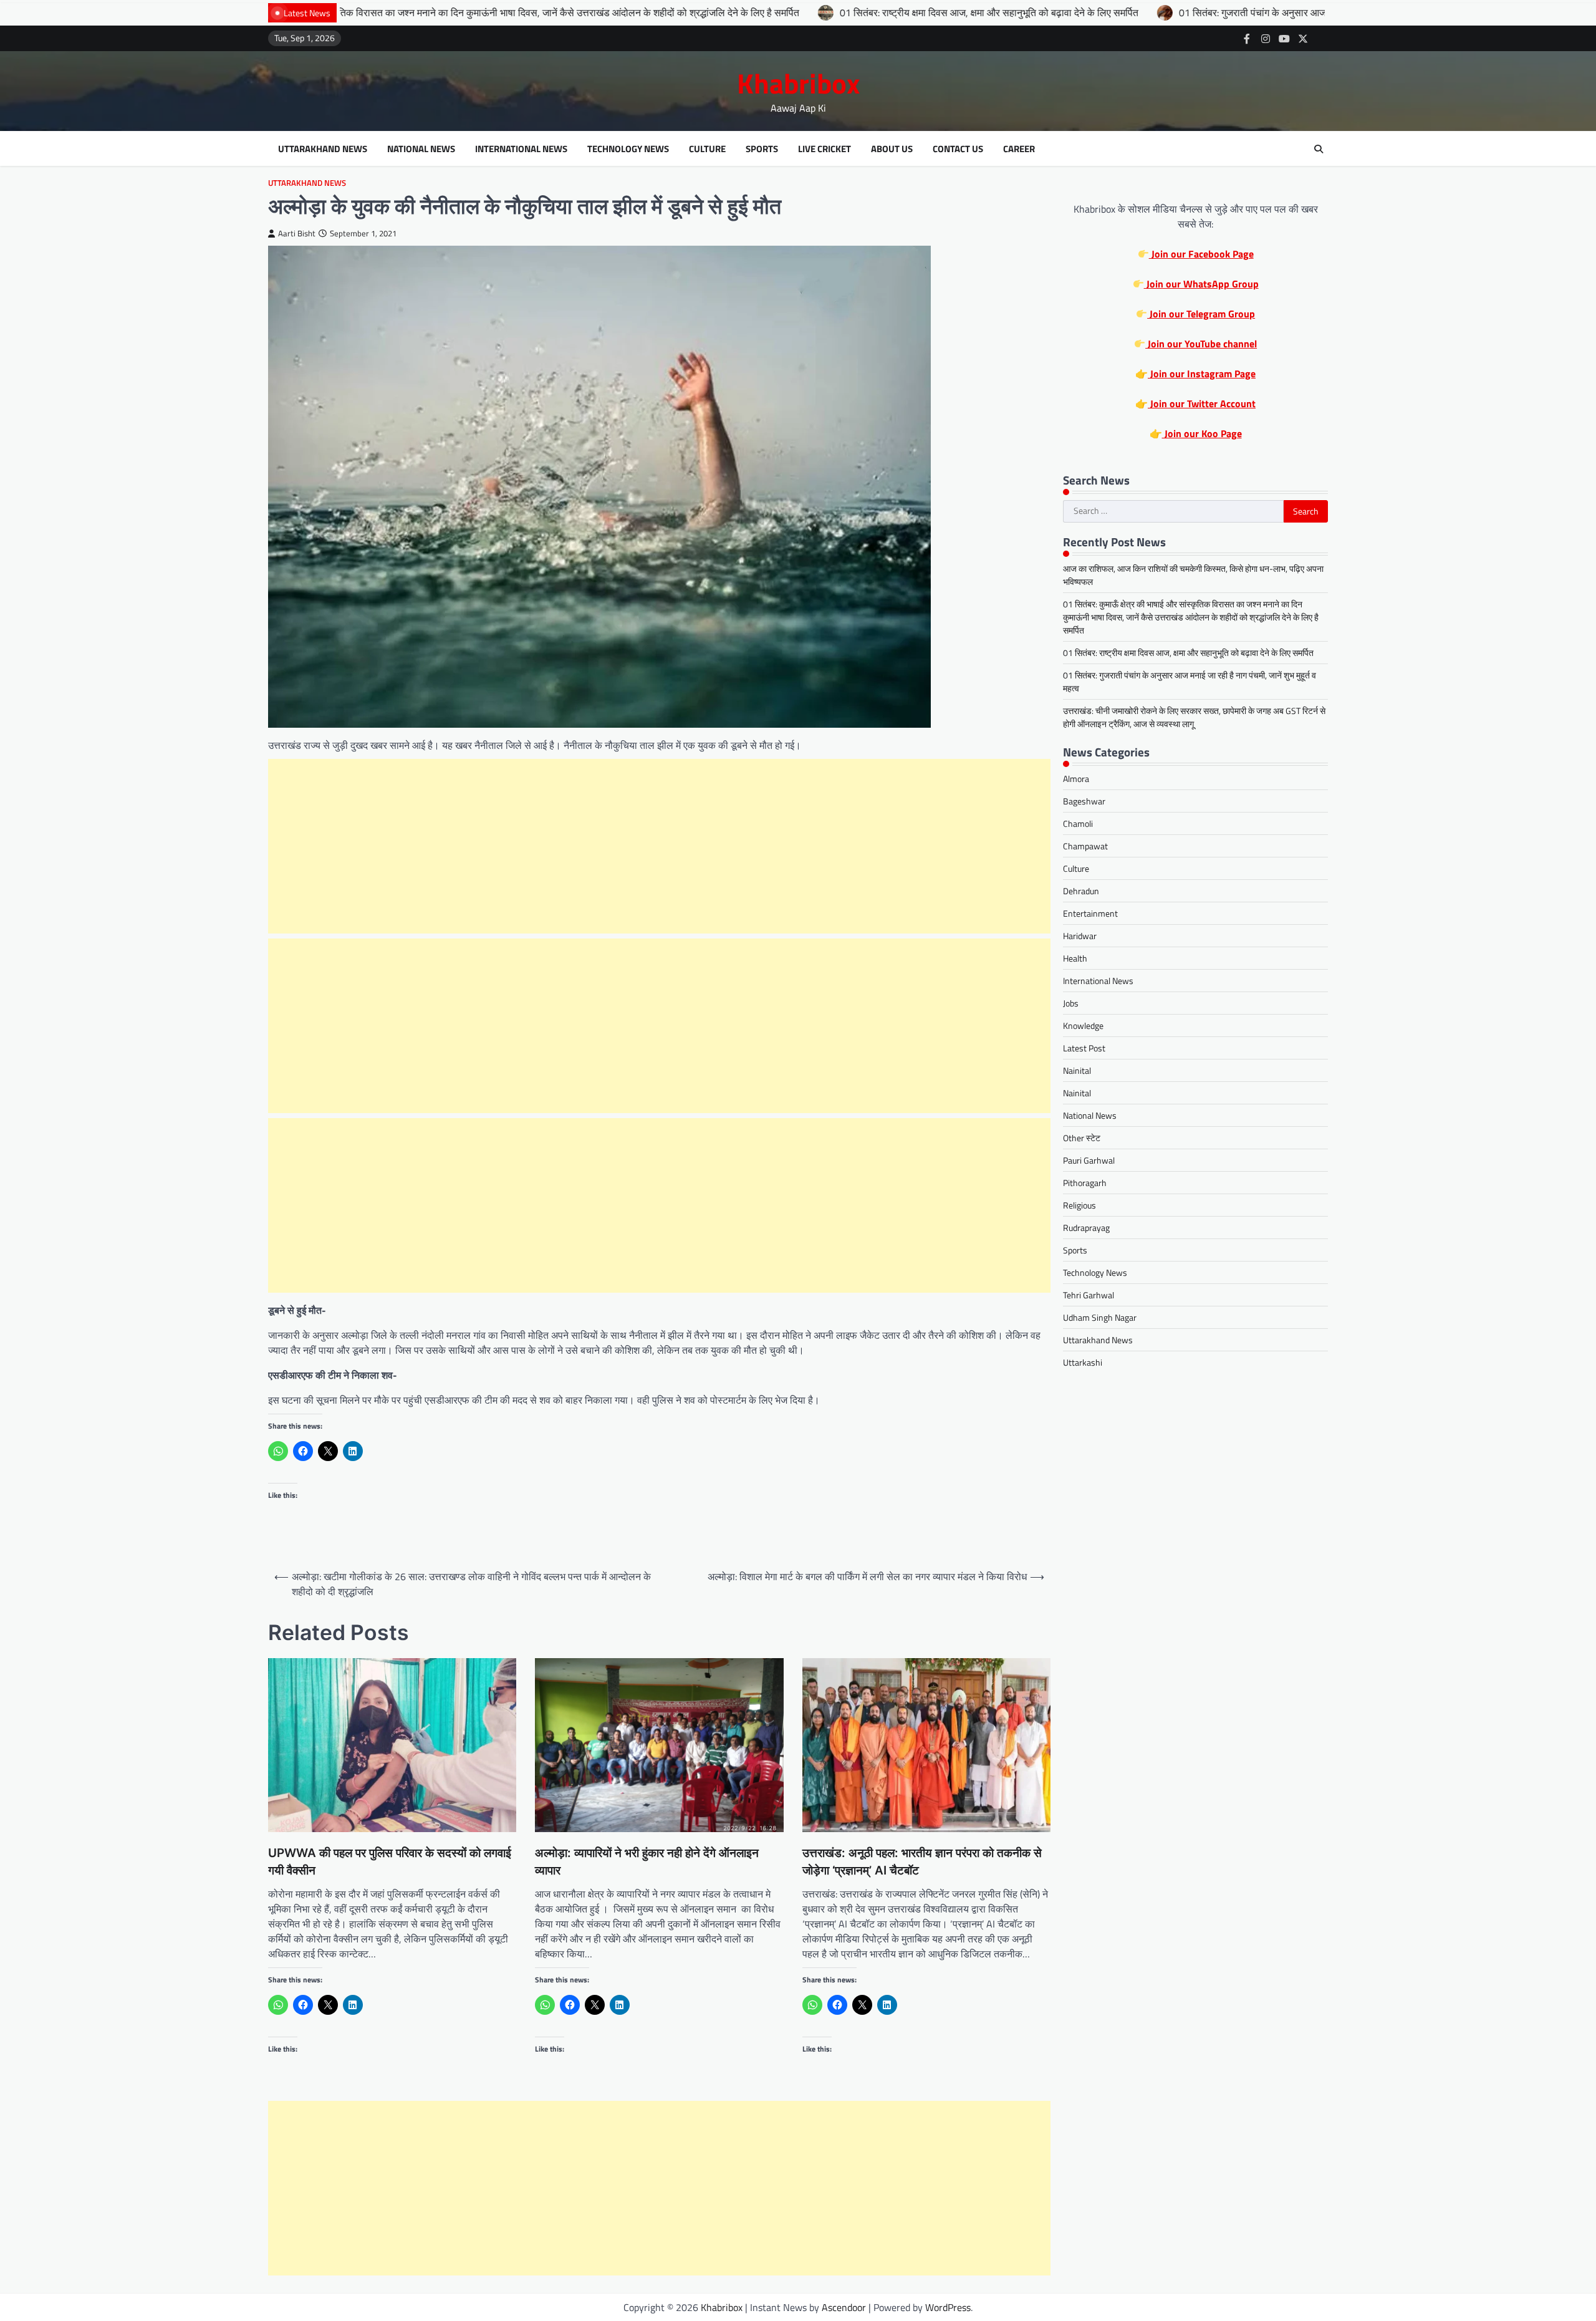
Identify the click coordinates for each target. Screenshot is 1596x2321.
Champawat (1085, 846)
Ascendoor (844, 2307)
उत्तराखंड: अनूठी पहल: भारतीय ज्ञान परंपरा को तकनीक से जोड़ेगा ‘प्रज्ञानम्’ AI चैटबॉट (922, 1862)
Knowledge (1083, 1025)
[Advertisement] (660, 846)
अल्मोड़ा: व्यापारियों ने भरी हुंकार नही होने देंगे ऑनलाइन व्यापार (647, 1862)
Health (1075, 958)
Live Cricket (824, 149)
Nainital (1077, 1070)
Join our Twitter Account (1202, 403)
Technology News (628, 149)
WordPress (948, 2307)
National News (421, 149)
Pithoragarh (1085, 1183)
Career (1019, 149)
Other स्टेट (1082, 1138)
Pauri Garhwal (1089, 1160)
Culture (707, 149)
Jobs (1071, 1003)
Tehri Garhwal (1089, 1295)
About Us (892, 149)
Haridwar (1080, 936)
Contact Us (958, 149)
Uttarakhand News (323, 149)
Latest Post (1084, 1048)
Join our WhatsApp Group (1201, 284)
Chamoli (1078, 823)
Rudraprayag (1086, 1228)
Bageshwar (1084, 801)
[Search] (1319, 149)
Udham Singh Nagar (1100, 1317)
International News (521, 149)
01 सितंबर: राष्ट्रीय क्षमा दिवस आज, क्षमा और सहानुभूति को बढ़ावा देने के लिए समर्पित (826, 12)
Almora (1076, 779)
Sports (762, 149)
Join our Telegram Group (1201, 314)
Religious (1079, 1205)
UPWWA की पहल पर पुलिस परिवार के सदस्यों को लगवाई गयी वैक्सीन (390, 1862)
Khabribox (798, 83)
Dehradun (1081, 891)
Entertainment (1090, 913)
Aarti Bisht (297, 234)
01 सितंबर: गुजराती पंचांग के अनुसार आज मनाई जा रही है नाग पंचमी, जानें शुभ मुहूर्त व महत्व (1175, 12)
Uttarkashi (1083, 1362)
